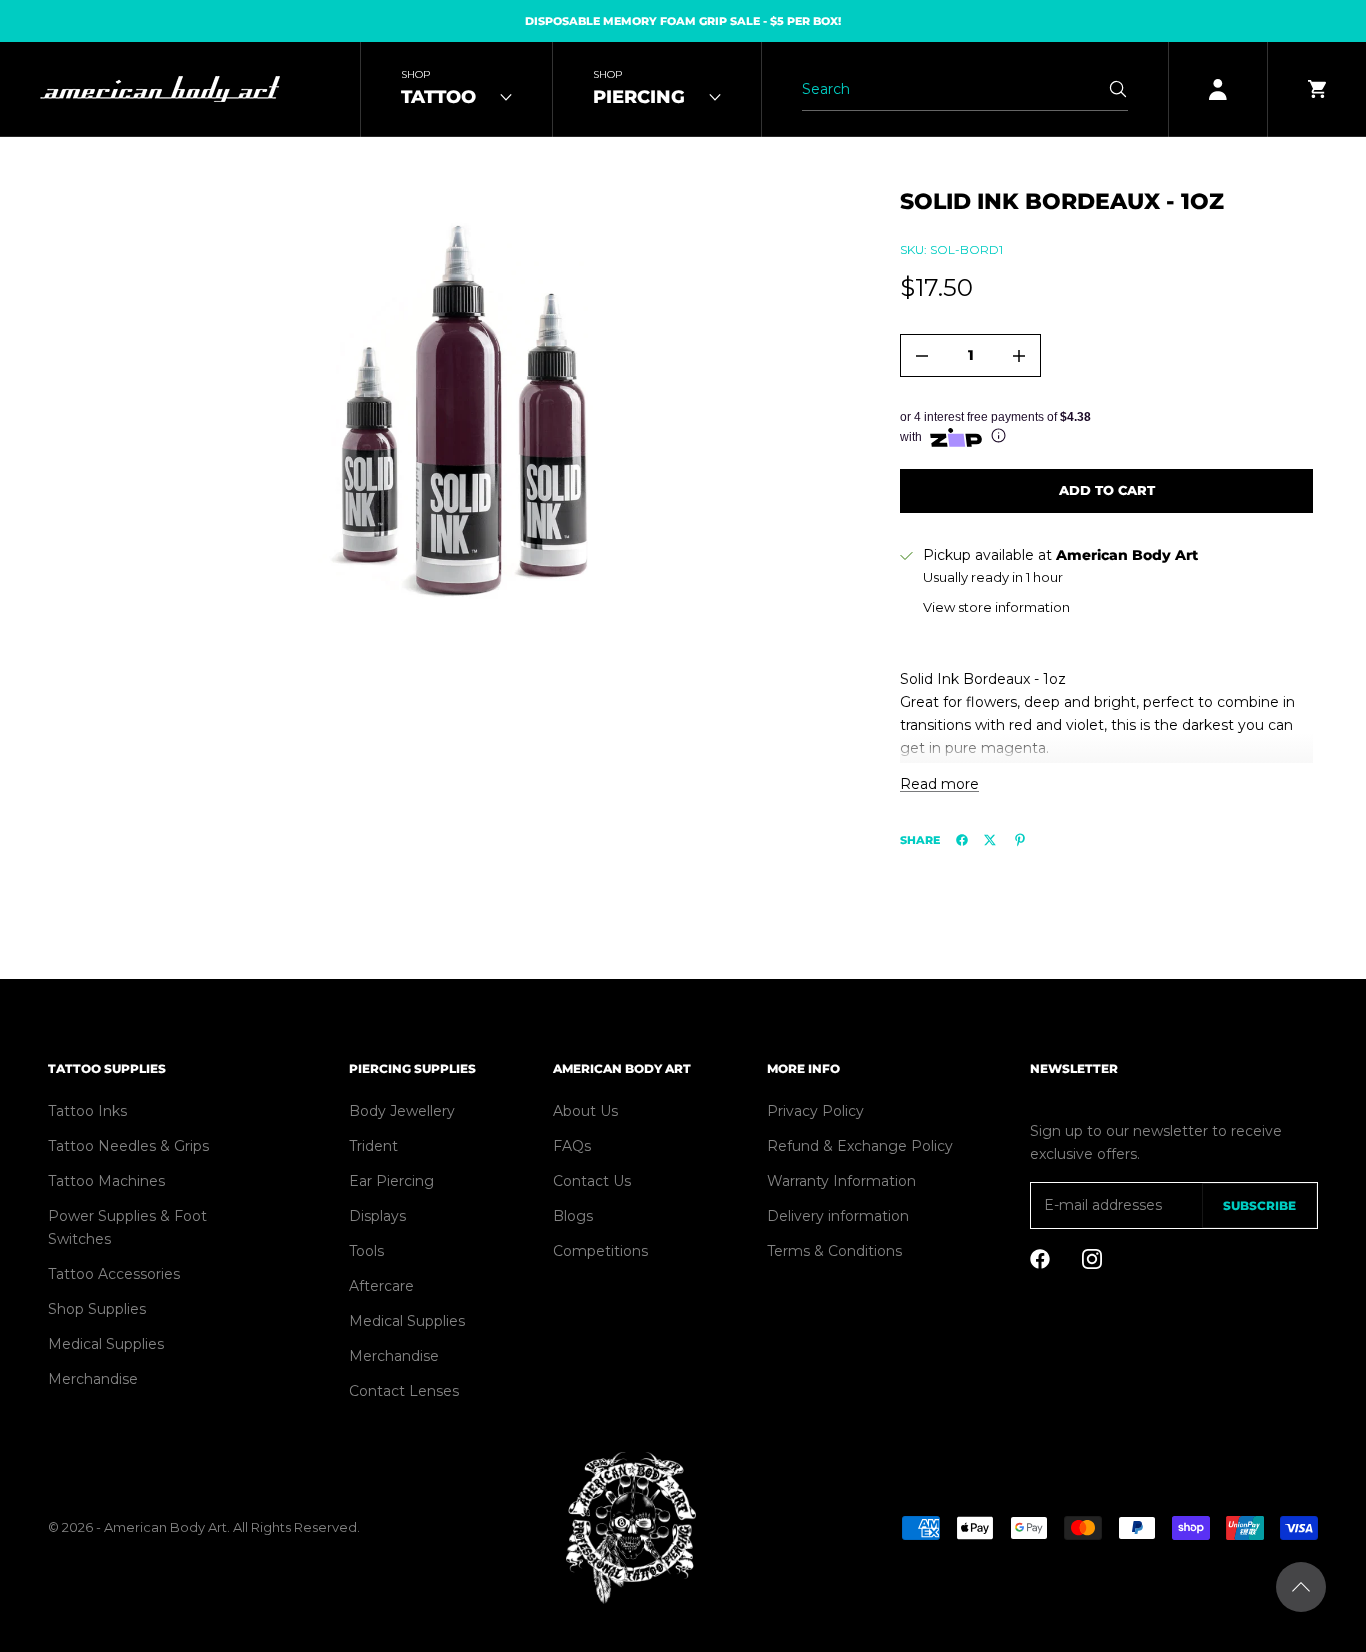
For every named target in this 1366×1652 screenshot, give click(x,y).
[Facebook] (962, 840)
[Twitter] (990, 840)
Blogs (573, 1216)
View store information (996, 607)
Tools (366, 1251)
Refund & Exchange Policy (860, 1146)
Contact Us (592, 1181)
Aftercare (381, 1286)
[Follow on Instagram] (1092, 1259)
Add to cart (1107, 490)
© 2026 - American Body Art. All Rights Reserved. (204, 1527)
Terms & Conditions (834, 1251)
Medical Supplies (106, 1344)
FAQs (572, 1146)
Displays (377, 1216)
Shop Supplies (97, 1309)
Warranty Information (841, 1181)
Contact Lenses (404, 1391)
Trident (373, 1146)
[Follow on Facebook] (1040, 1259)
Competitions (600, 1251)
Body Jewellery (402, 1111)
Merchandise (93, 1379)
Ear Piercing (391, 1181)
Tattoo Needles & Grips (128, 1146)
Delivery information (838, 1216)
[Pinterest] (1020, 840)
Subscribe (1259, 1205)
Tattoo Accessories (114, 1274)
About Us (585, 1111)
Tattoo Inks (87, 1111)
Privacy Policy (815, 1111)
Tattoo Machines (106, 1181)
